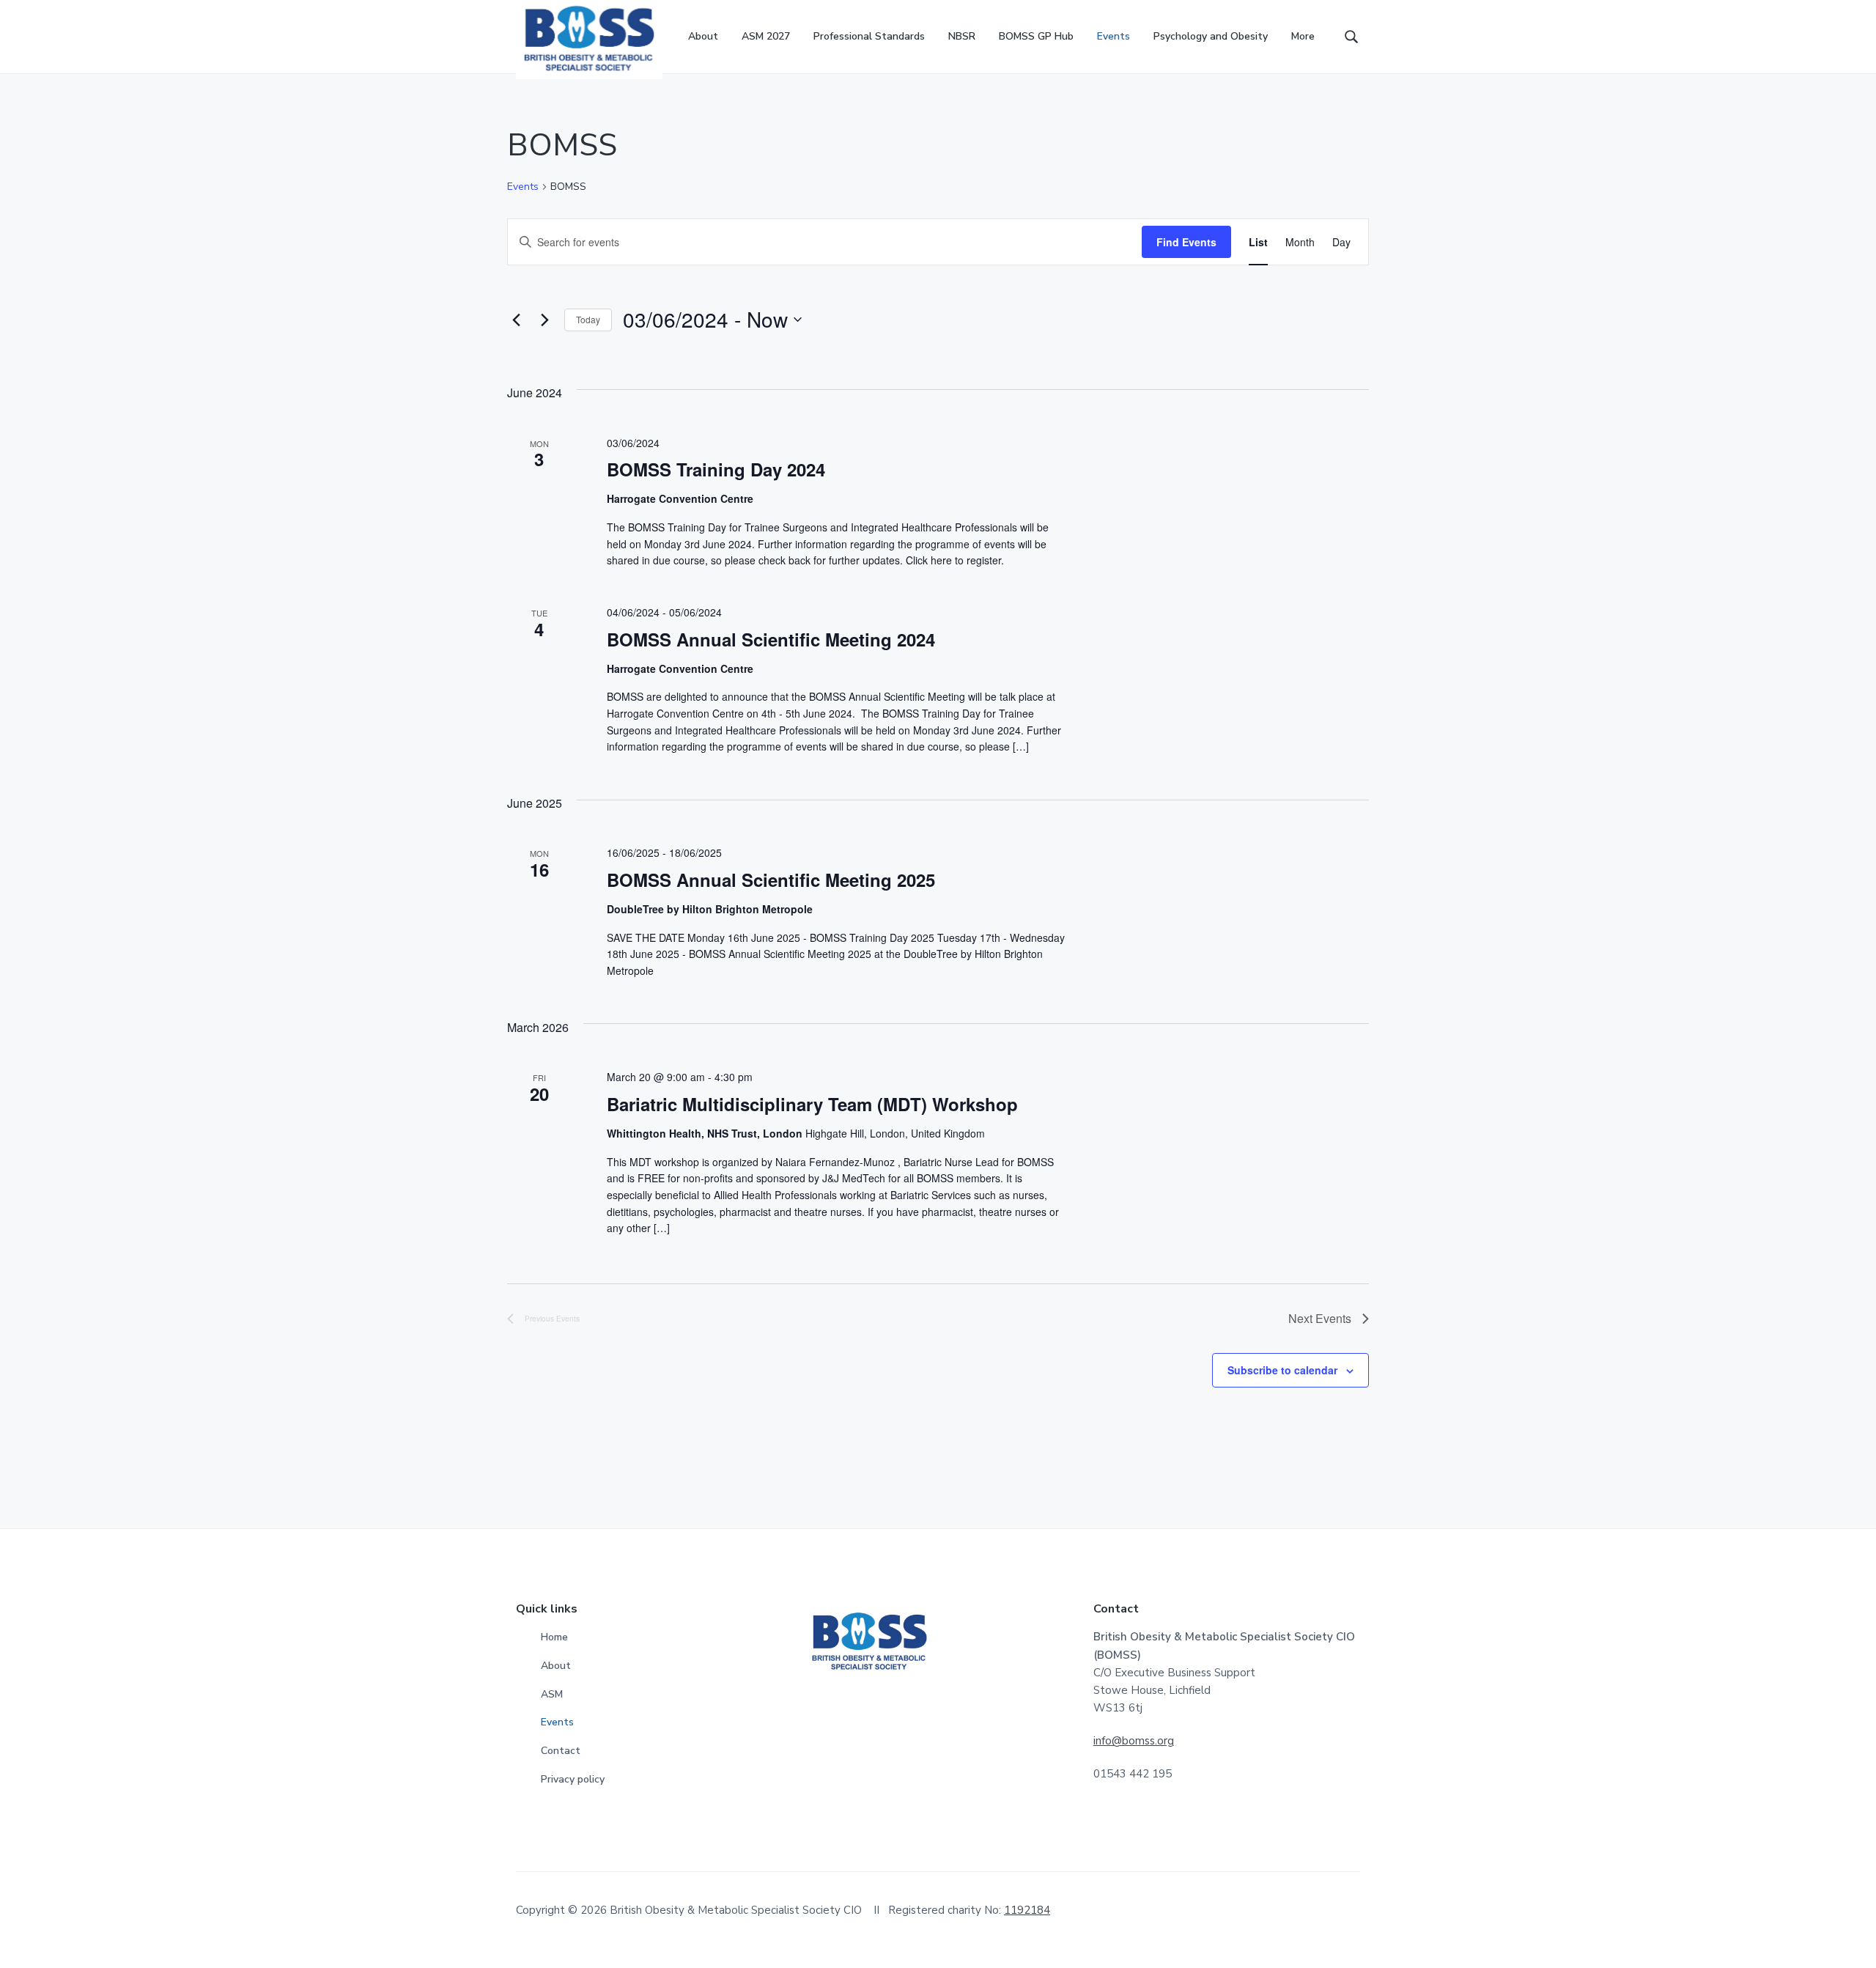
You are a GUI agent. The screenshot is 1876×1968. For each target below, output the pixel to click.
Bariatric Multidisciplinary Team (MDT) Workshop (812, 1104)
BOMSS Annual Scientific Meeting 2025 (771, 880)
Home (554, 1637)
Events (523, 187)
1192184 (1027, 1910)
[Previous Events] (516, 320)
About (556, 1666)
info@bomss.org (1134, 1741)
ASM (552, 1694)
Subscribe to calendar (1282, 1370)
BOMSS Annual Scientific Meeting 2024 (771, 639)
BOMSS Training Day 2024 (716, 469)
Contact (561, 1751)
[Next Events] (544, 320)
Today (588, 319)
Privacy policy (573, 1779)
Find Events (1186, 242)
